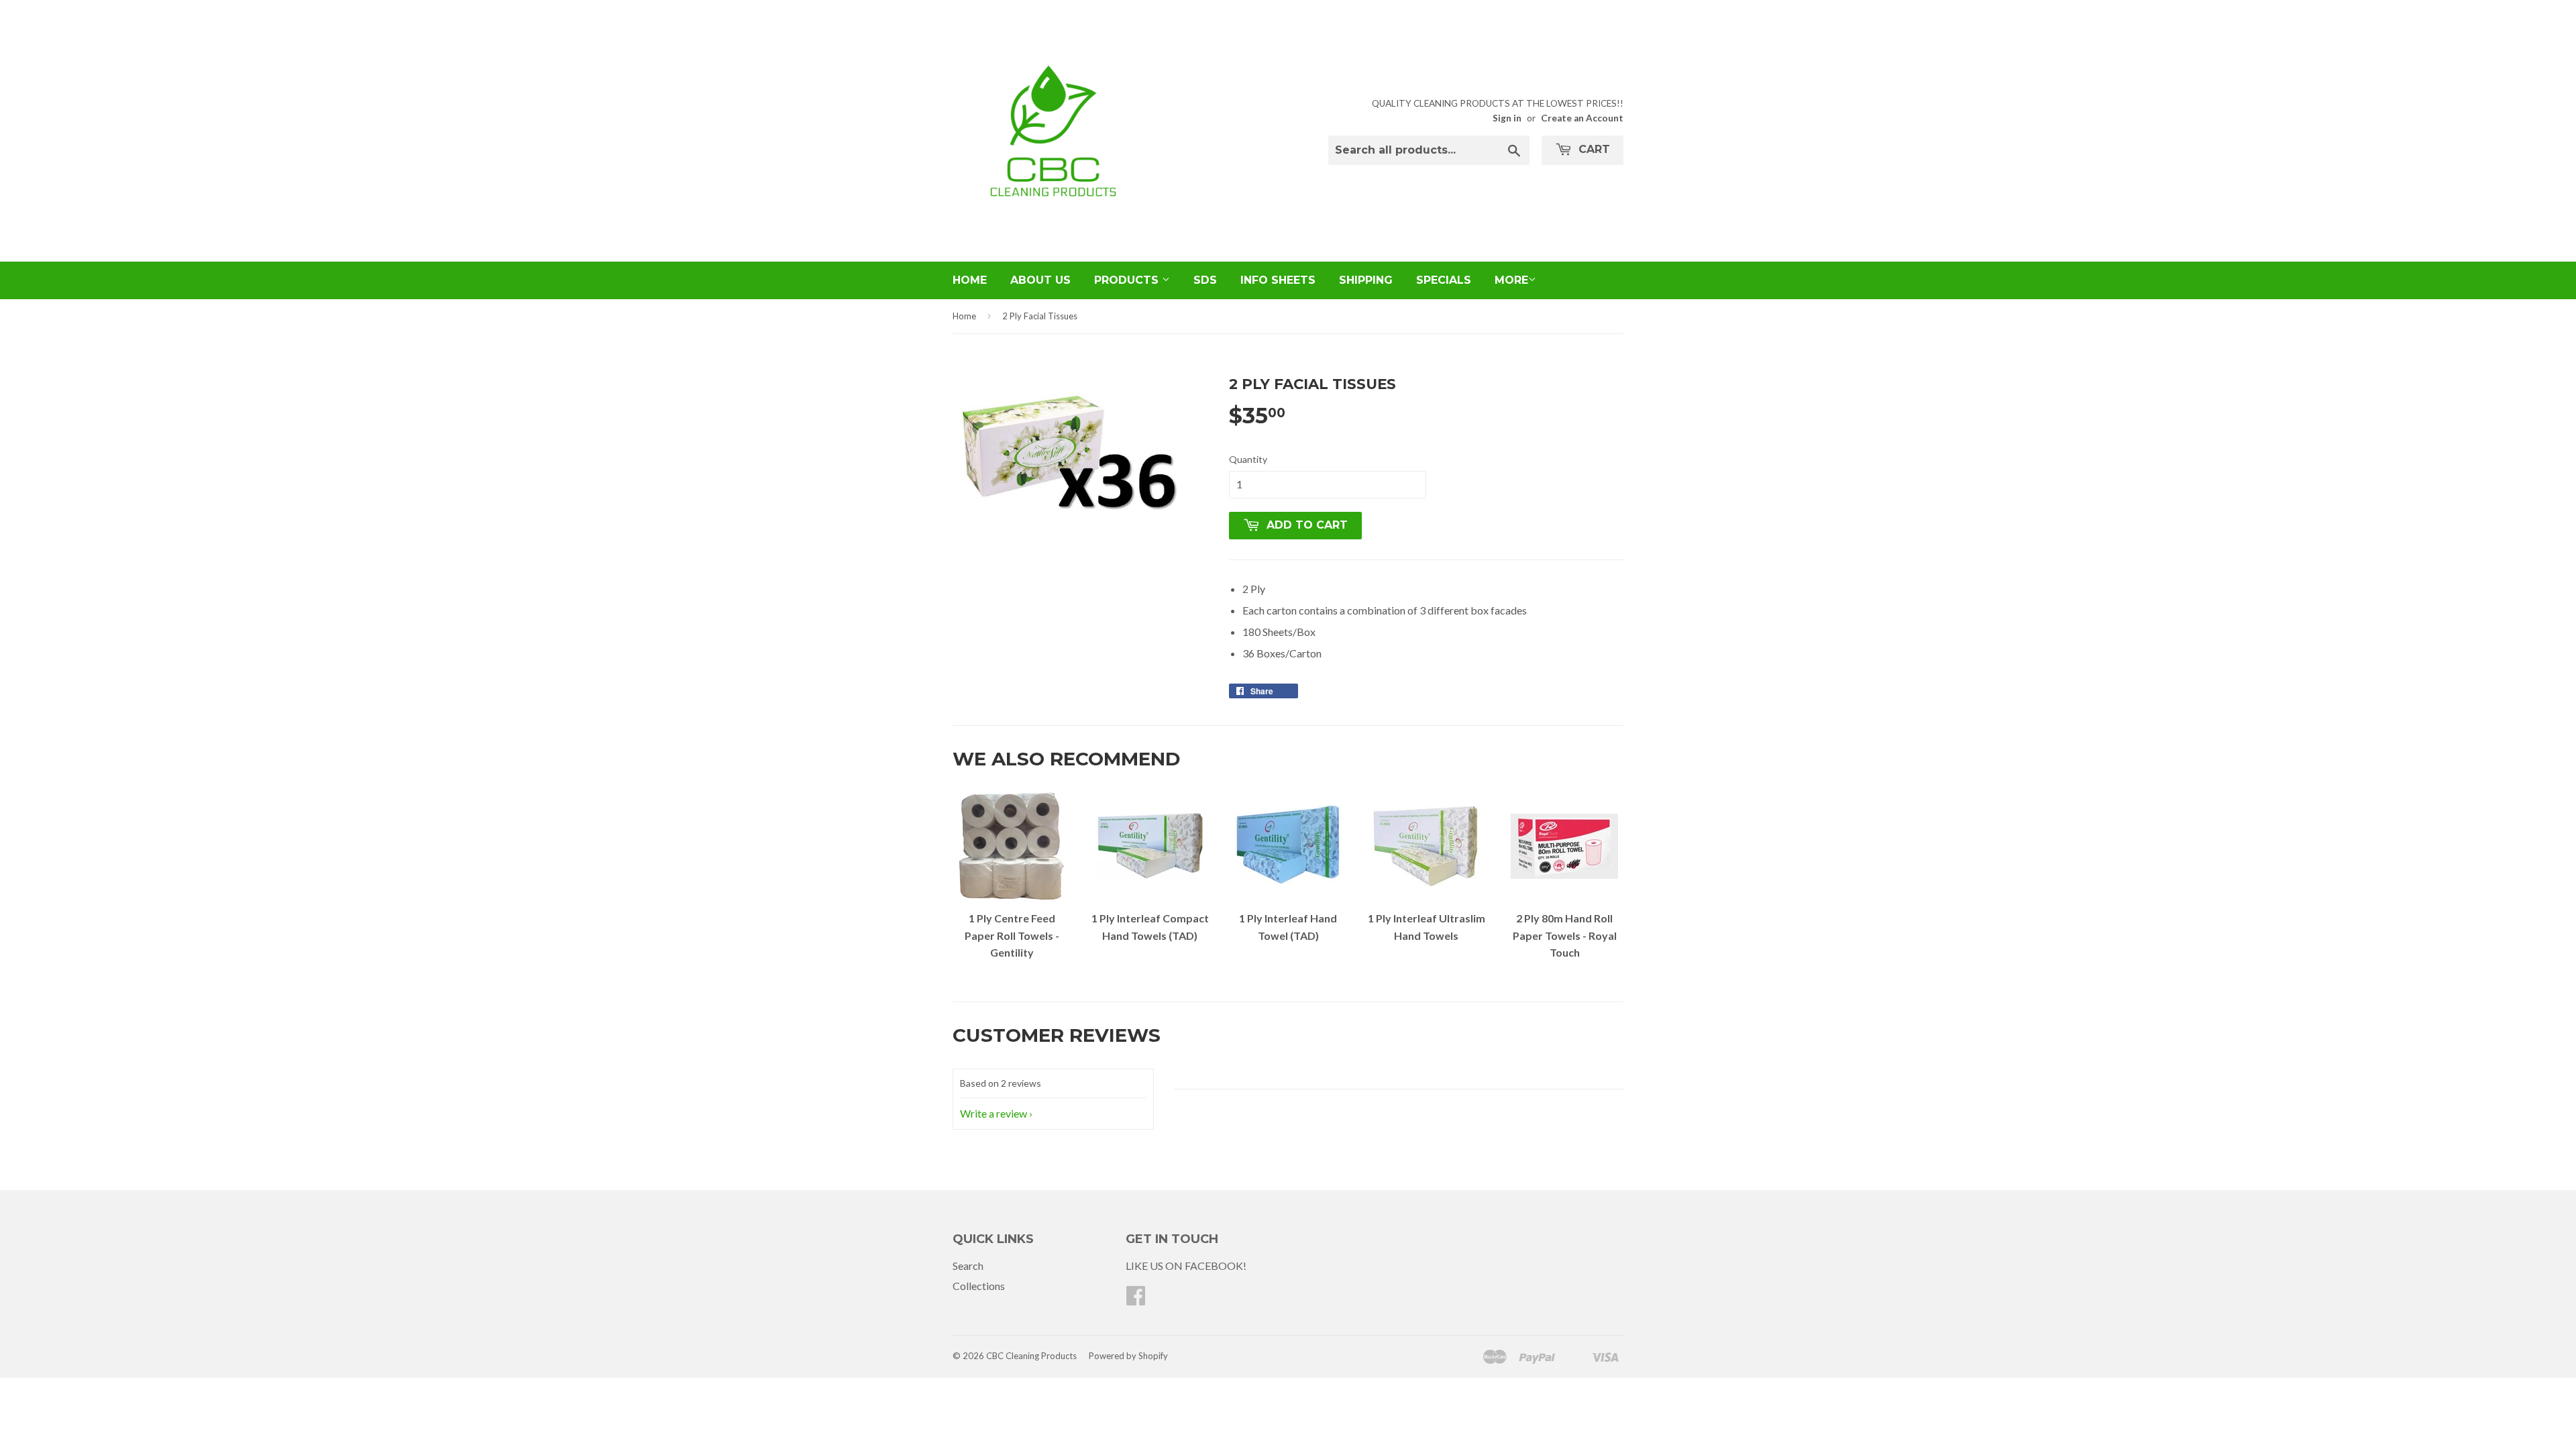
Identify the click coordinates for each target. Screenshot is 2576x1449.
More (1511, 280)
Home (970, 280)
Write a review (994, 1113)
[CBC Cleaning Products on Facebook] (1136, 1299)
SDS (1205, 280)
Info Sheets (1278, 280)
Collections (979, 1286)
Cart (1593, 149)
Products (1128, 280)
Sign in (1507, 118)
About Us (1040, 280)
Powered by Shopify (1128, 1356)
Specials (1444, 280)
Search (968, 1266)
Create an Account (1582, 118)
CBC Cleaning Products (1031, 1356)
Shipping (1366, 280)
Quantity (1248, 459)
